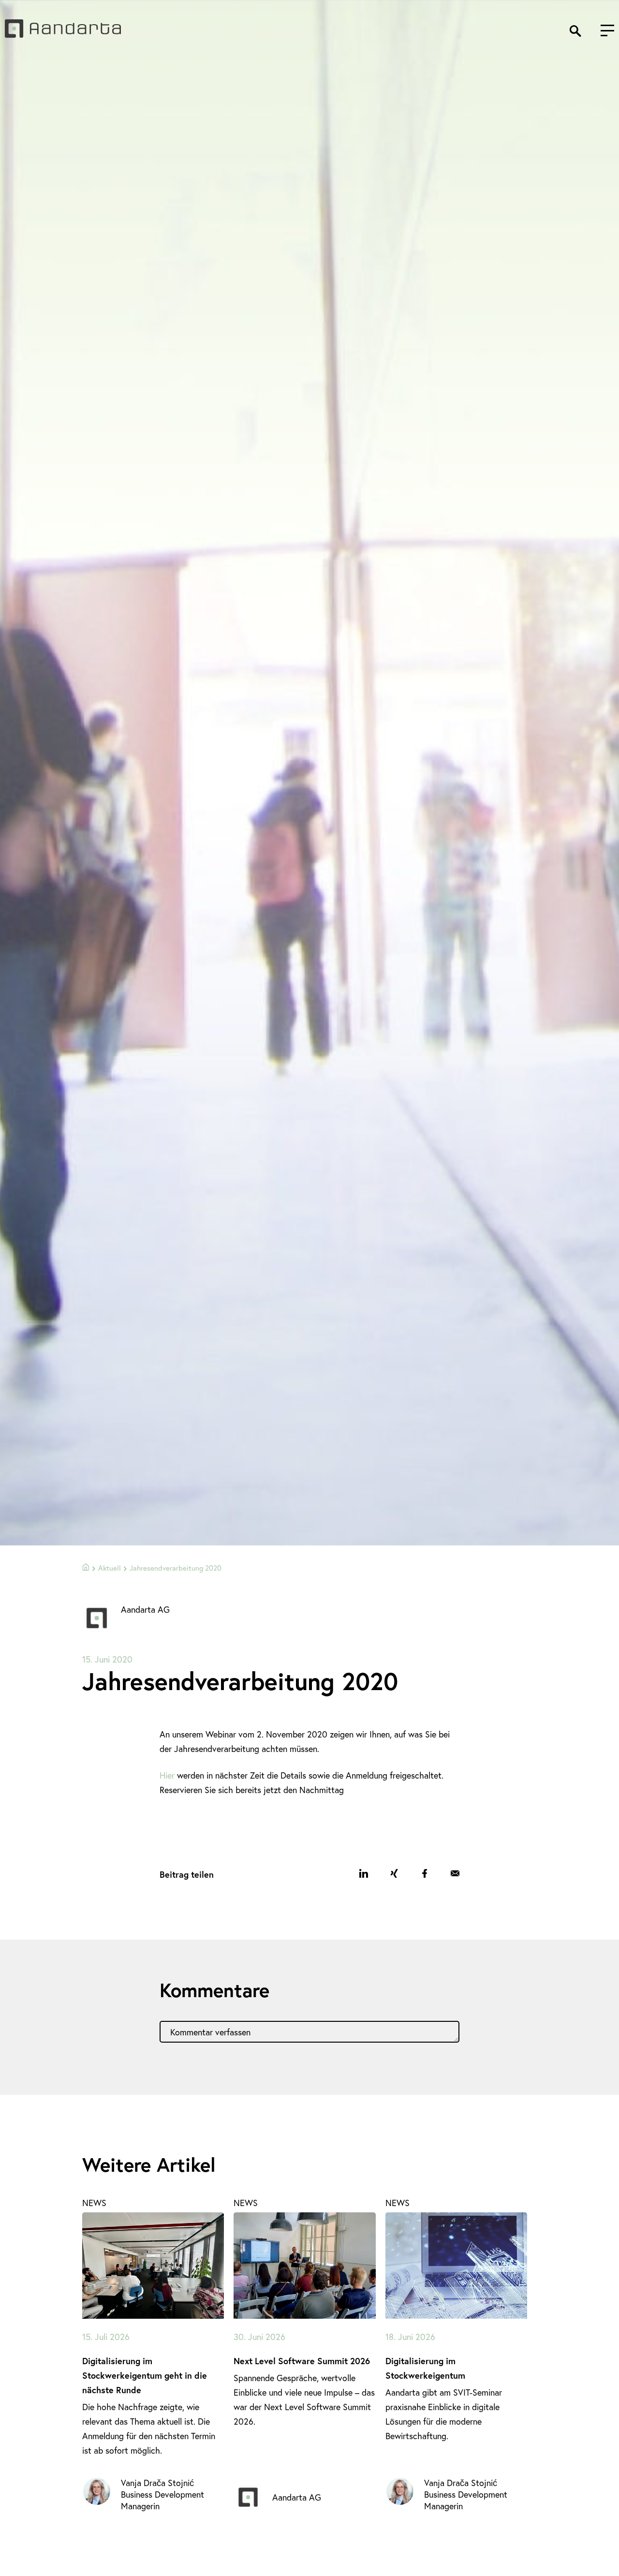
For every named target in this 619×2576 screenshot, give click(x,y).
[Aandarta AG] (63, 34)
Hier (167, 1775)
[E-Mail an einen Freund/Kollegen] (455, 1873)
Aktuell (110, 1568)
